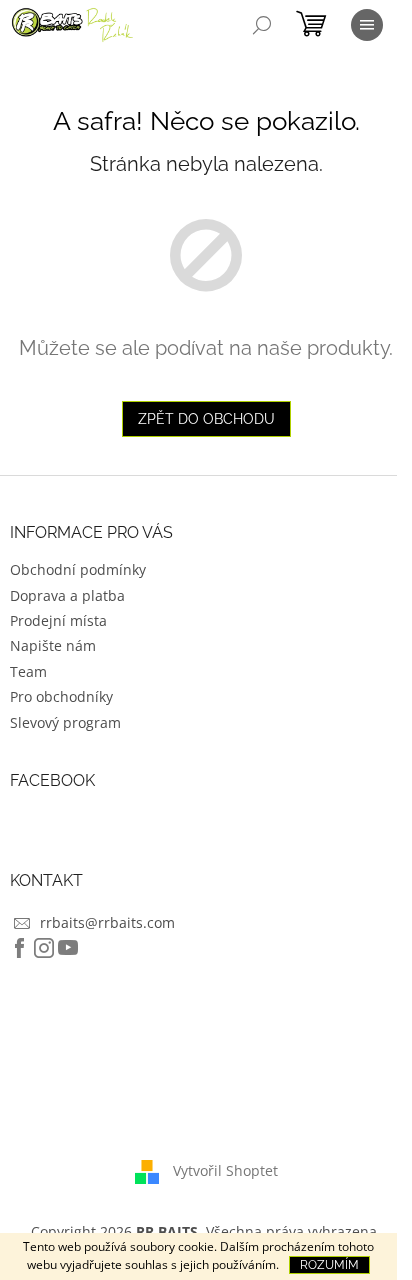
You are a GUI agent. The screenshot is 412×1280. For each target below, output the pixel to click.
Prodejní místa (58, 620)
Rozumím (329, 1265)
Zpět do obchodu (206, 419)
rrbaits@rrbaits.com (107, 922)
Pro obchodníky (61, 696)
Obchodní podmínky (78, 569)
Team (28, 671)
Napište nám (53, 645)
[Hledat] (262, 25)
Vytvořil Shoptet (225, 1170)
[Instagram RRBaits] (44, 948)
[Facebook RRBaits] (20, 948)
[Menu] (367, 25)
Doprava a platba (67, 595)
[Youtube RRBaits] (68, 948)
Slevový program (65, 722)
